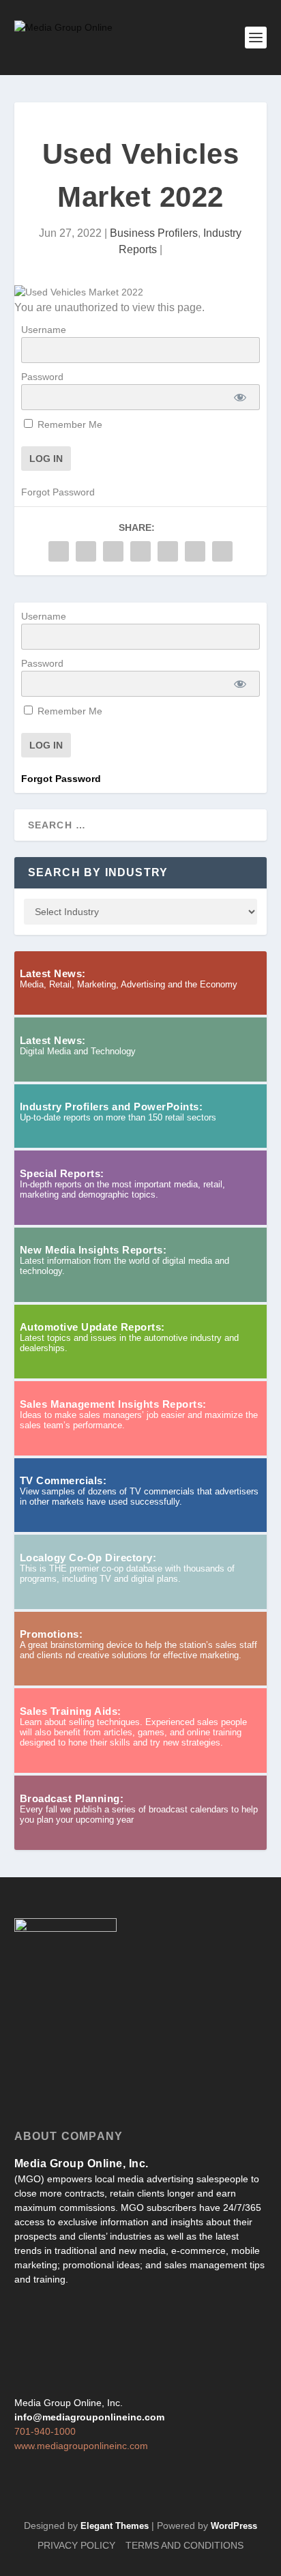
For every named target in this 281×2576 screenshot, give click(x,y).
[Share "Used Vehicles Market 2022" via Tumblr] (113, 551)
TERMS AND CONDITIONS (184, 2545)
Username (44, 330)
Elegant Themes (115, 2526)
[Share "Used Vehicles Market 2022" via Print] (222, 551)
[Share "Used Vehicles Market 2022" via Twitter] (86, 551)
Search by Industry (98, 872)
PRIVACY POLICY (76, 2545)
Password (42, 377)
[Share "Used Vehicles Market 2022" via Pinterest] (140, 551)
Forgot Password (58, 492)
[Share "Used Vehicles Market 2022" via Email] (195, 551)
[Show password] (240, 397)
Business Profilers (154, 233)
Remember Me (69, 424)
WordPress (234, 2526)
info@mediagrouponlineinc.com (89, 2417)
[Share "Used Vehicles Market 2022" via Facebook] (59, 551)
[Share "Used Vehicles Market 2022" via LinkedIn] (168, 551)
